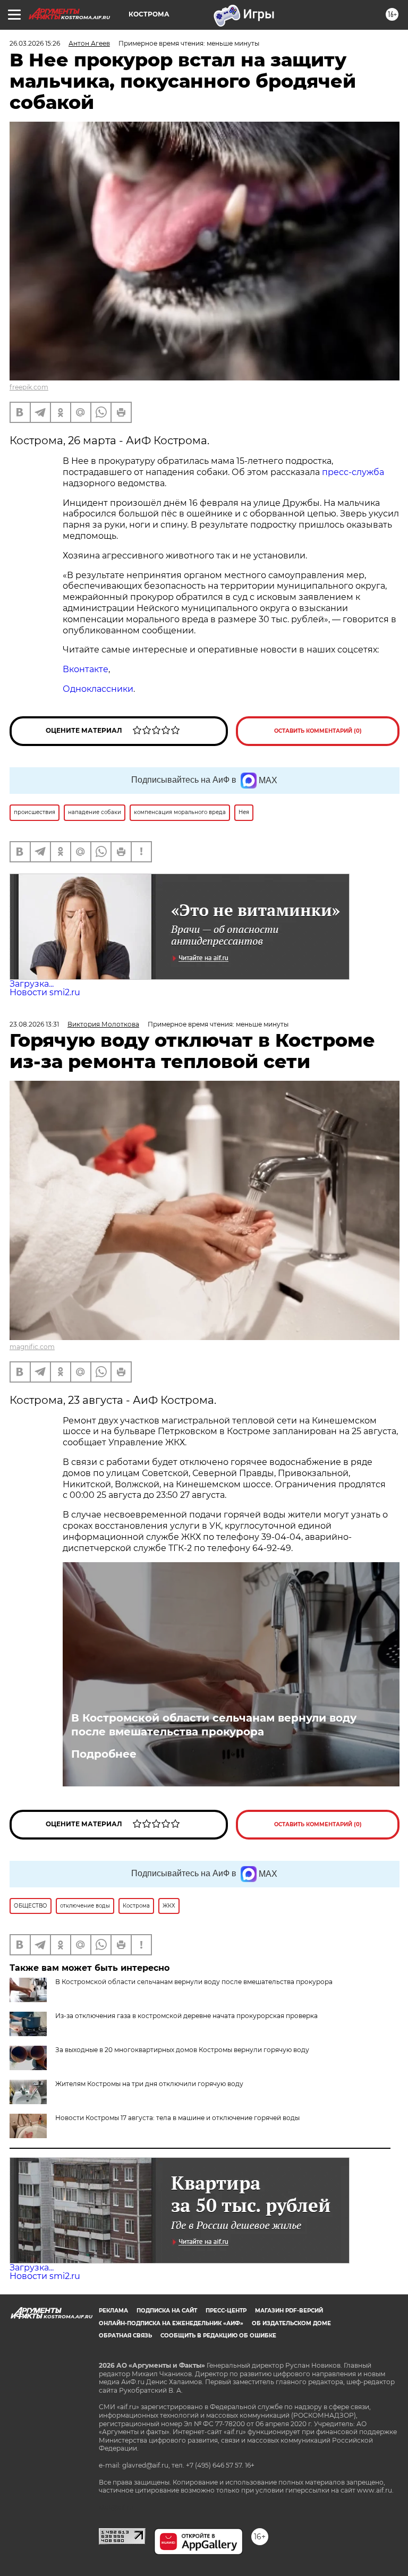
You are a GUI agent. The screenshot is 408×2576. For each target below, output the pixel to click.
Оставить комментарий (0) (318, 731)
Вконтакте (86, 669)
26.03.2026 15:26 (35, 43)
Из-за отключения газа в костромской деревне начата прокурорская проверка (186, 2016)
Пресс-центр (226, 2311)
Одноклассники (98, 689)
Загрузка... (32, 984)
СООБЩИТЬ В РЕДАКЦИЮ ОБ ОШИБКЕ (218, 2336)
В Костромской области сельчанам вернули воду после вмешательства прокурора (214, 1725)
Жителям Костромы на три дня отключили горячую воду (149, 2084)
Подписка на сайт (167, 2311)
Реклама (113, 2311)
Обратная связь (125, 2336)
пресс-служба (353, 472)
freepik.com (29, 387)
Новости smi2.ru (45, 992)
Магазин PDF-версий (289, 2311)
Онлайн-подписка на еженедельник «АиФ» (171, 2323)
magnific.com (32, 1347)
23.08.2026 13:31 (34, 1024)
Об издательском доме (291, 2323)
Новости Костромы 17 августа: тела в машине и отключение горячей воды (177, 2118)
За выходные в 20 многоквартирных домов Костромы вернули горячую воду (182, 2050)
